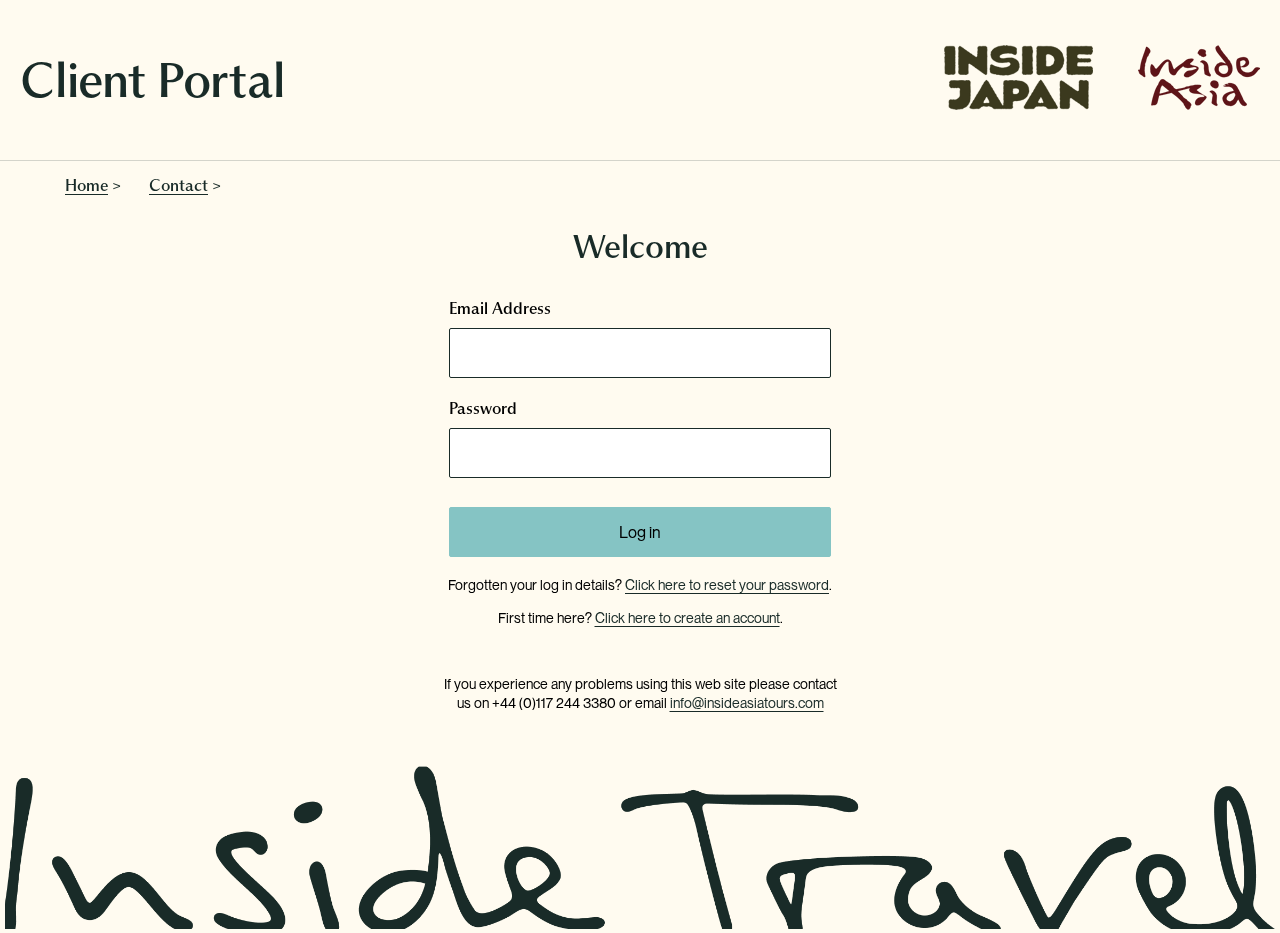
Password (483, 408)
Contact (178, 185)
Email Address (500, 308)
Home (86, 185)
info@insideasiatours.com (747, 703)
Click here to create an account (687, 618)
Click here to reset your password (727, 585)
